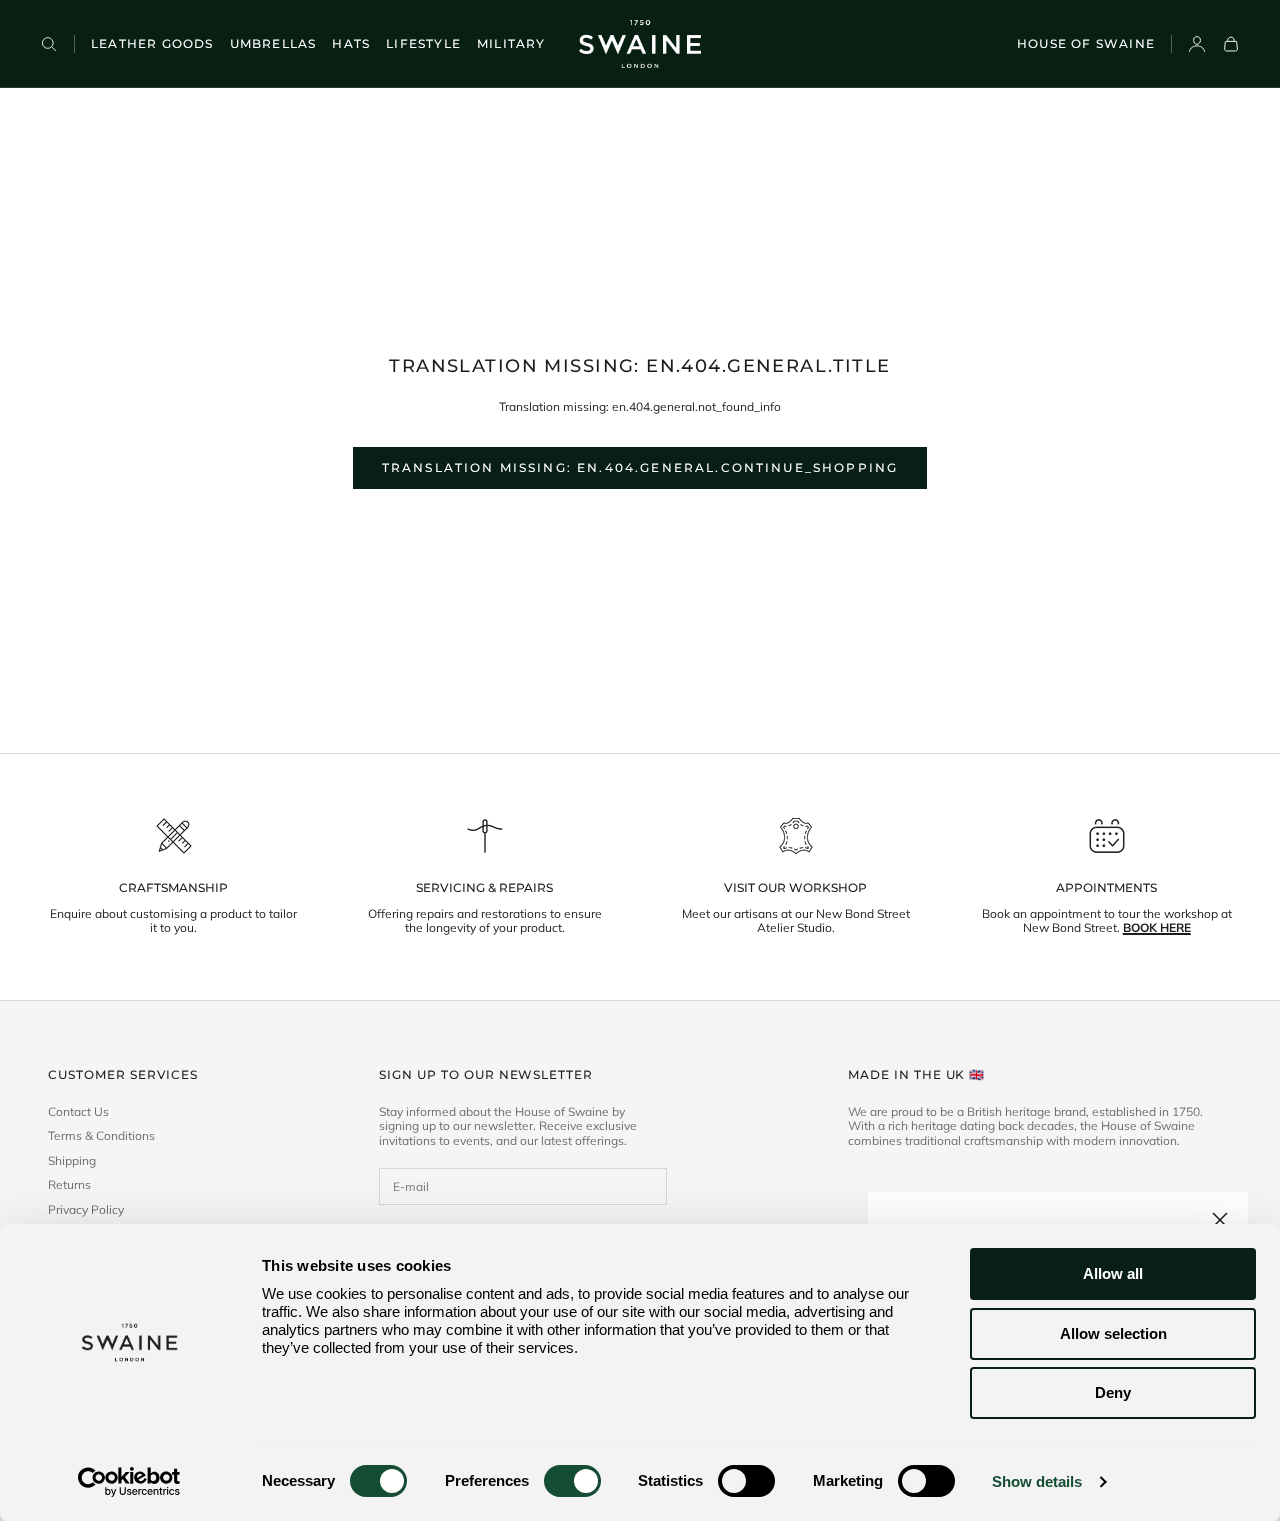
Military (511, 43)
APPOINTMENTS (1106, 888)
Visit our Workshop (795, 888)
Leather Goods (152, 43)
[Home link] (639, 44)
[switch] (572, 1481)
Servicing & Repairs (484, 888)
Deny (1113, 1392)
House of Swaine (1086, 43)
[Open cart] (1231, 44)
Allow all (1113, 1273)
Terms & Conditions (101, 1136)
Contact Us (78, 1112)
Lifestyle (423, 43)
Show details (1037, 1481)
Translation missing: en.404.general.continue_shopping (640, 467)
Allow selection (1113, 1333)
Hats (351, 43)
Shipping (72, 1161)
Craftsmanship (173, 888)
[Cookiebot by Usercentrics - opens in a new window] (129, 1482)
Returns (69, 1185)
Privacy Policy (86, 1210)
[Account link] (1197, 44)
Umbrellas (273, 43)
